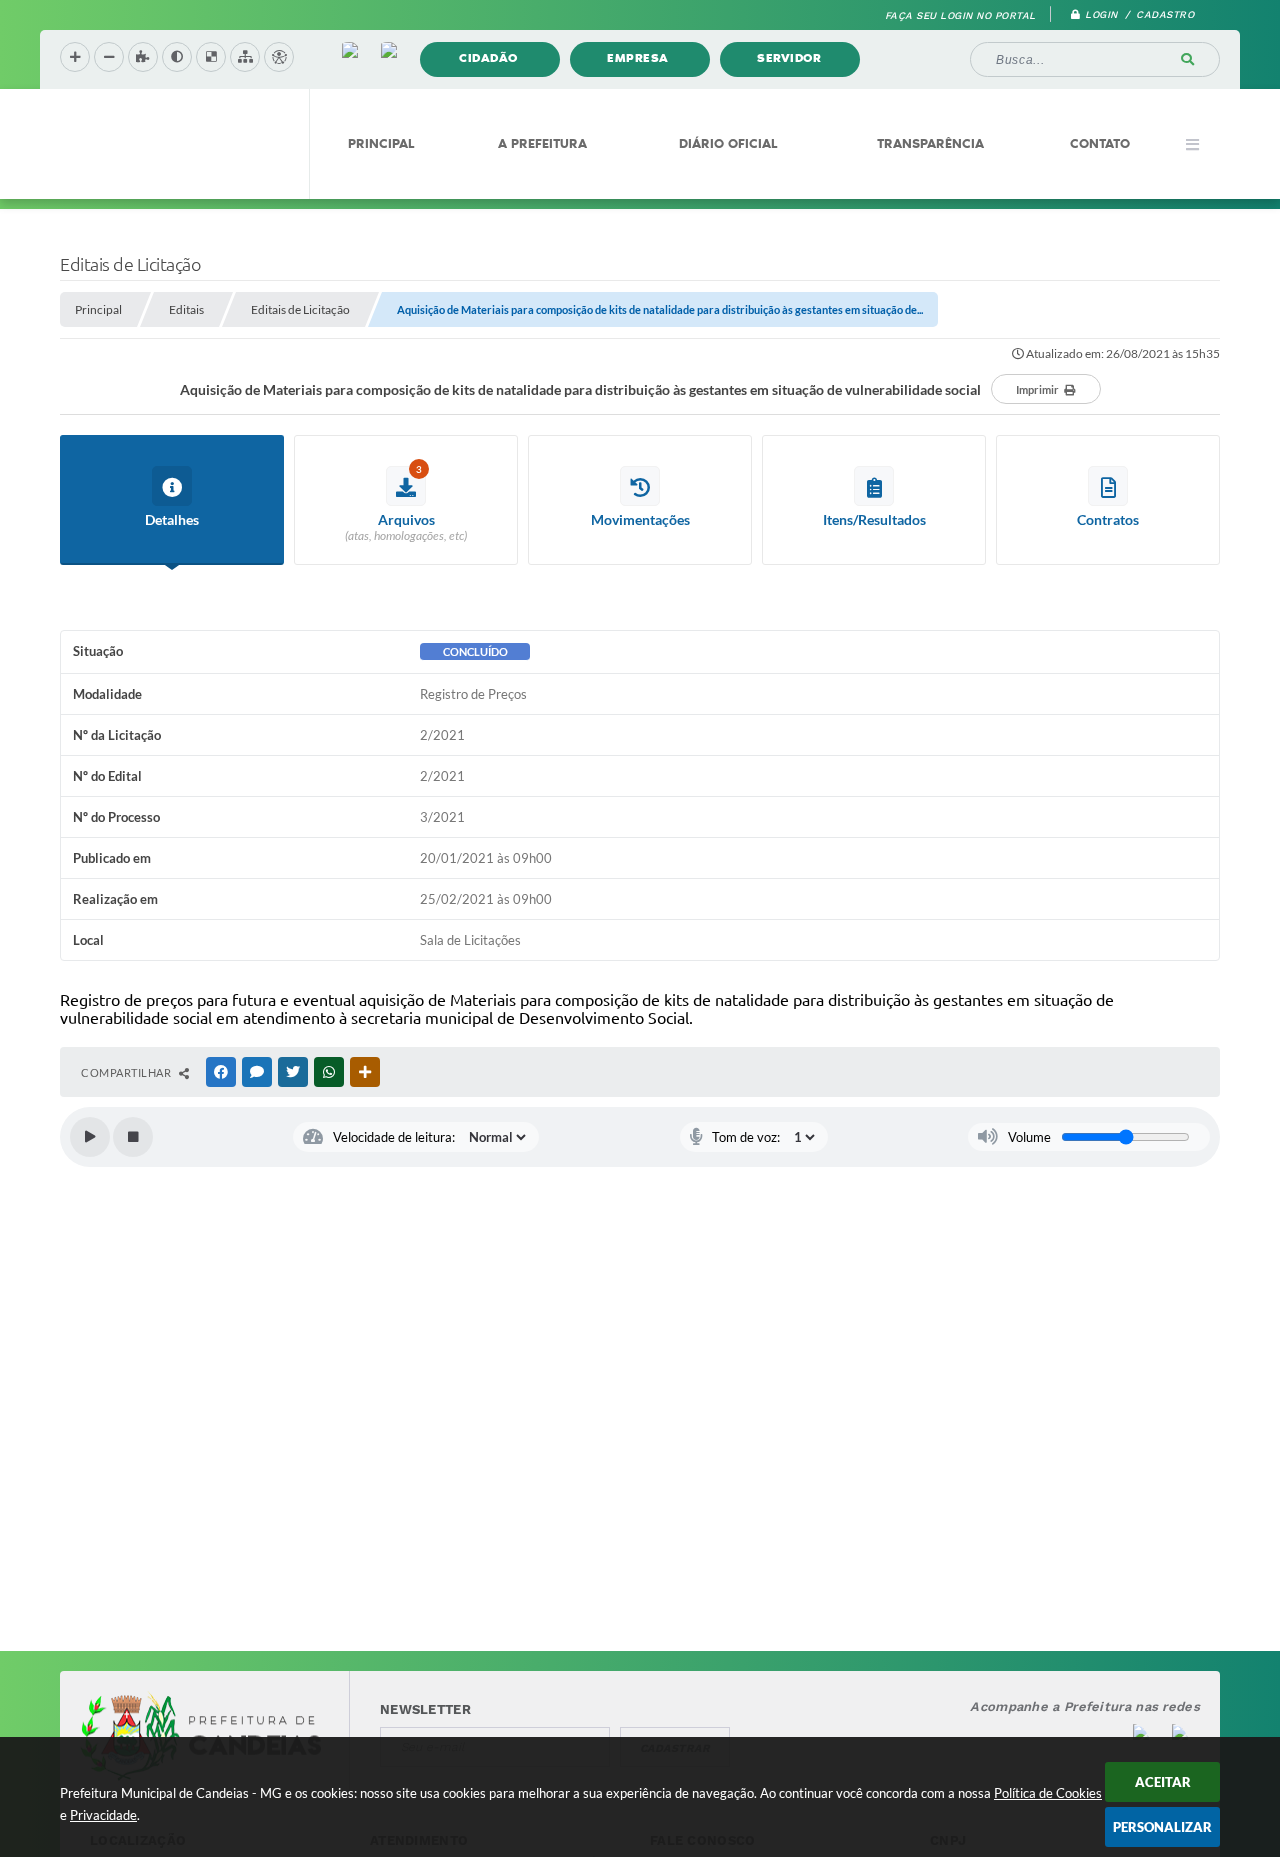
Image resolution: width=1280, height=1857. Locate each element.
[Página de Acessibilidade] (279, 57)
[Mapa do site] (245, 57)
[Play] (90, 1137)
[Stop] (133, 1137)
